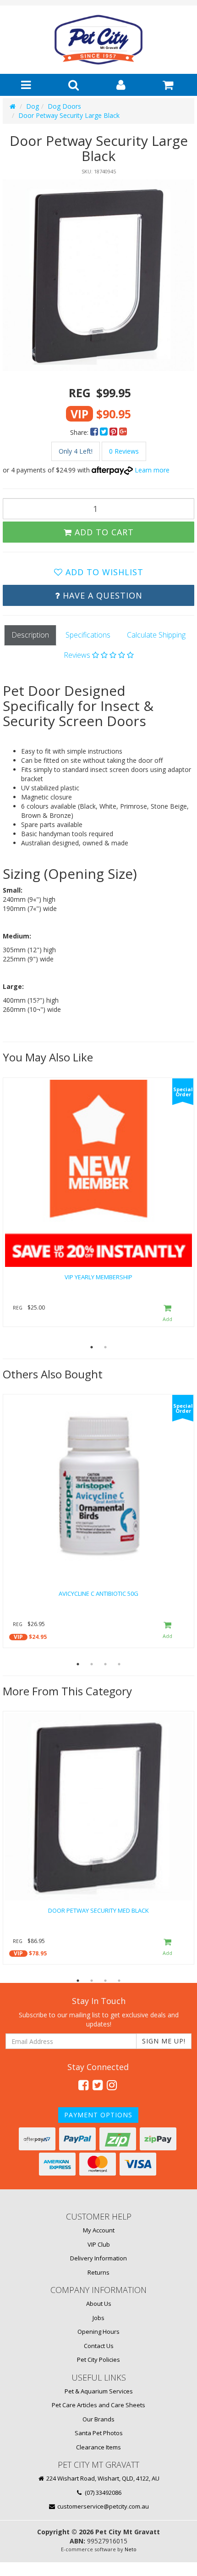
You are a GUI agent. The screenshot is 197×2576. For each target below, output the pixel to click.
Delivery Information (98, 2258)
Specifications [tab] (88, 635)
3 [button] (105, 1664)
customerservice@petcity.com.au (102, 2506)
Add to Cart (103, 532)
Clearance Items (98, 2447)
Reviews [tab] (78, 655)
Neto (131, 2549)
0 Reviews (124, 451)
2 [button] (105, 1347)
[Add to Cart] (168, 1314)
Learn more (152, 470)
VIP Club (99, 2244)
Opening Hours (98, 2332)
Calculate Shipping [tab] (156, 635)
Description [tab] (30, 635)
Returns (98, 2272)
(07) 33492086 (102, 2493)
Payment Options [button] (98, 2115)
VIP (18, 1637)
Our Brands (98, 2419)
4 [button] (119, 1664)
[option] (98, 275)
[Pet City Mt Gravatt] (98, 39)
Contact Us (99, 2346)
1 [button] (92, 1347)
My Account (99, 2230)
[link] (83, 2085)
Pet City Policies (98, 2359)
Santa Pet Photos (99, 2433)
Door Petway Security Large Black (69, 115)
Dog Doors (64, 106)
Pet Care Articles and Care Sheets (98, 2405)
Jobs (98, 2318)
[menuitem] (95, 432)
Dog (33, 106)
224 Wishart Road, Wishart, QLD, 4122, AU (102, 2478)
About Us (99, 2304)
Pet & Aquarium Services (99, 2391)
